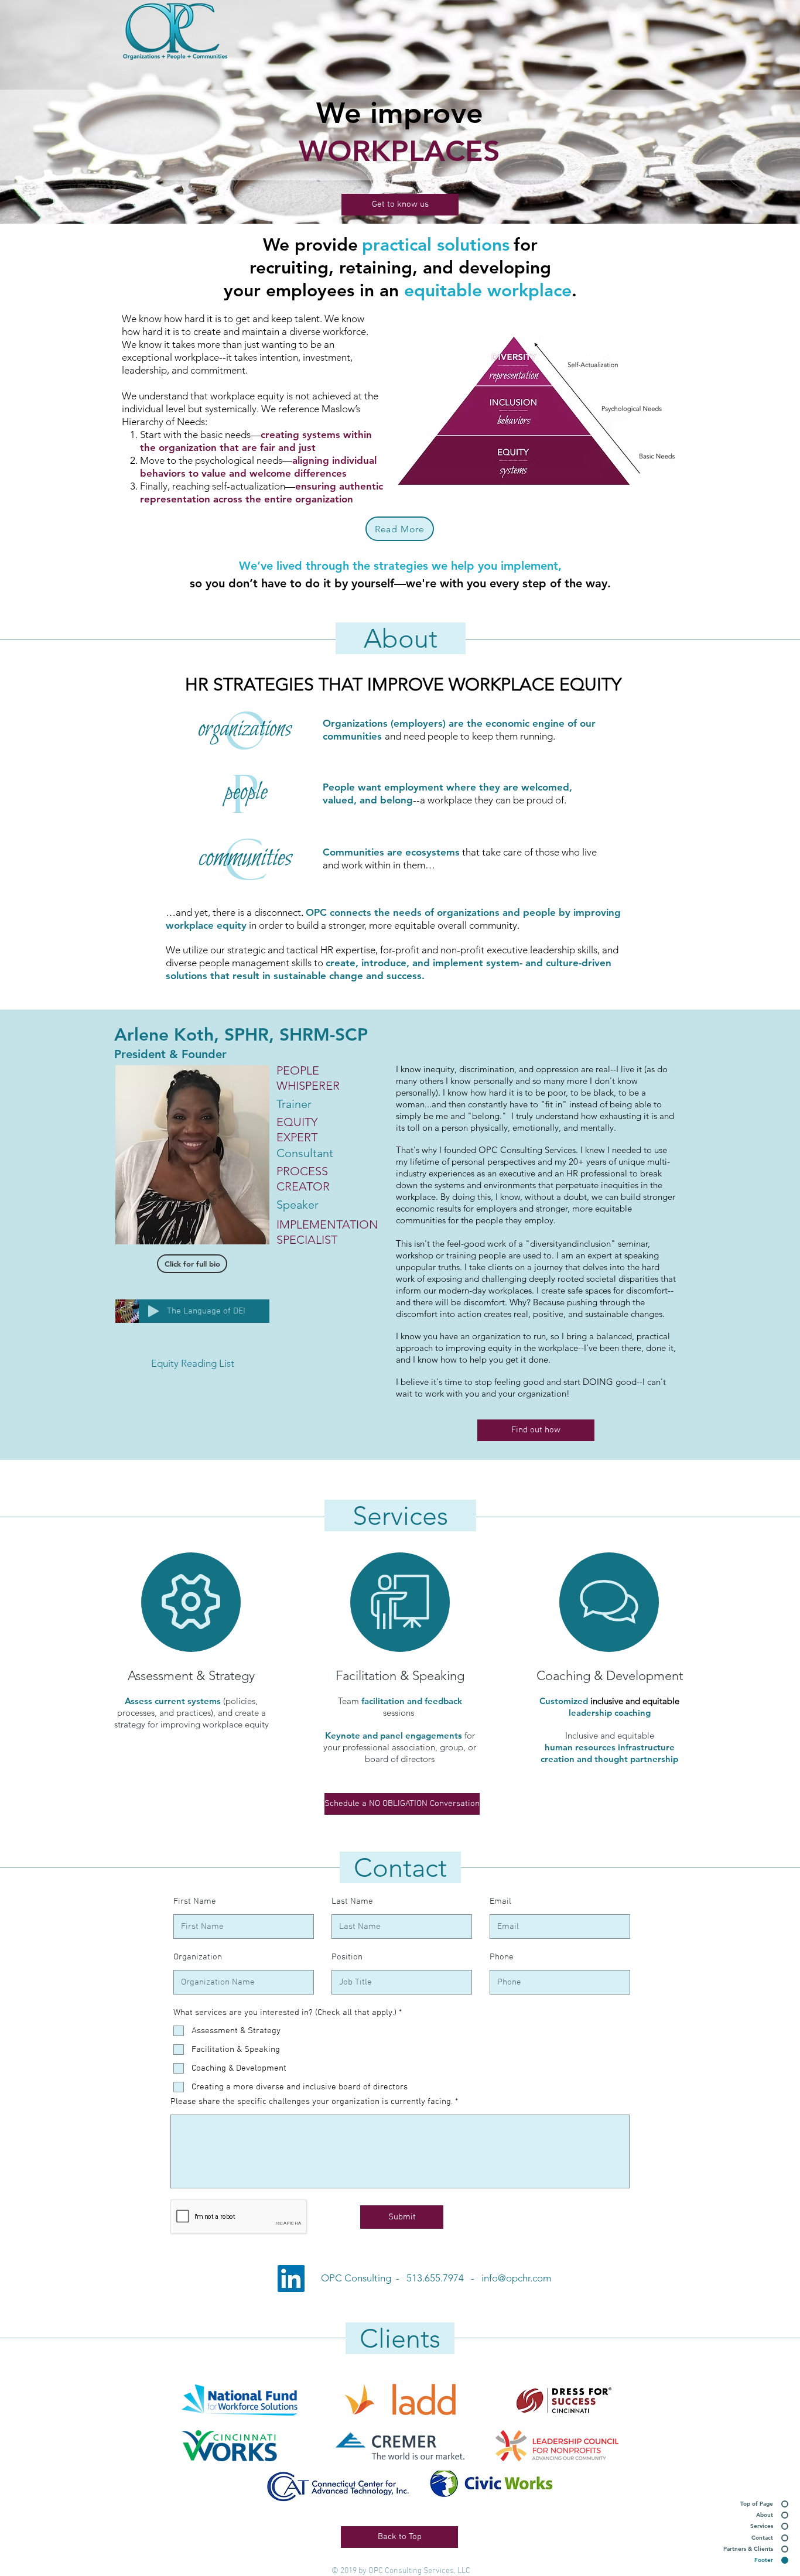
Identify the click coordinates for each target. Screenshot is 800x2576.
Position (347, 1957)
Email (500, 1902)
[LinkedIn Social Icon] (291, 2279)
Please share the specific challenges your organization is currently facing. (312, 2102)
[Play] (153, 1311)
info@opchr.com (516, 2278)
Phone (502, 1957)
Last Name (352, 1902)
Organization (198, 1957)
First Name (195, 1902)
